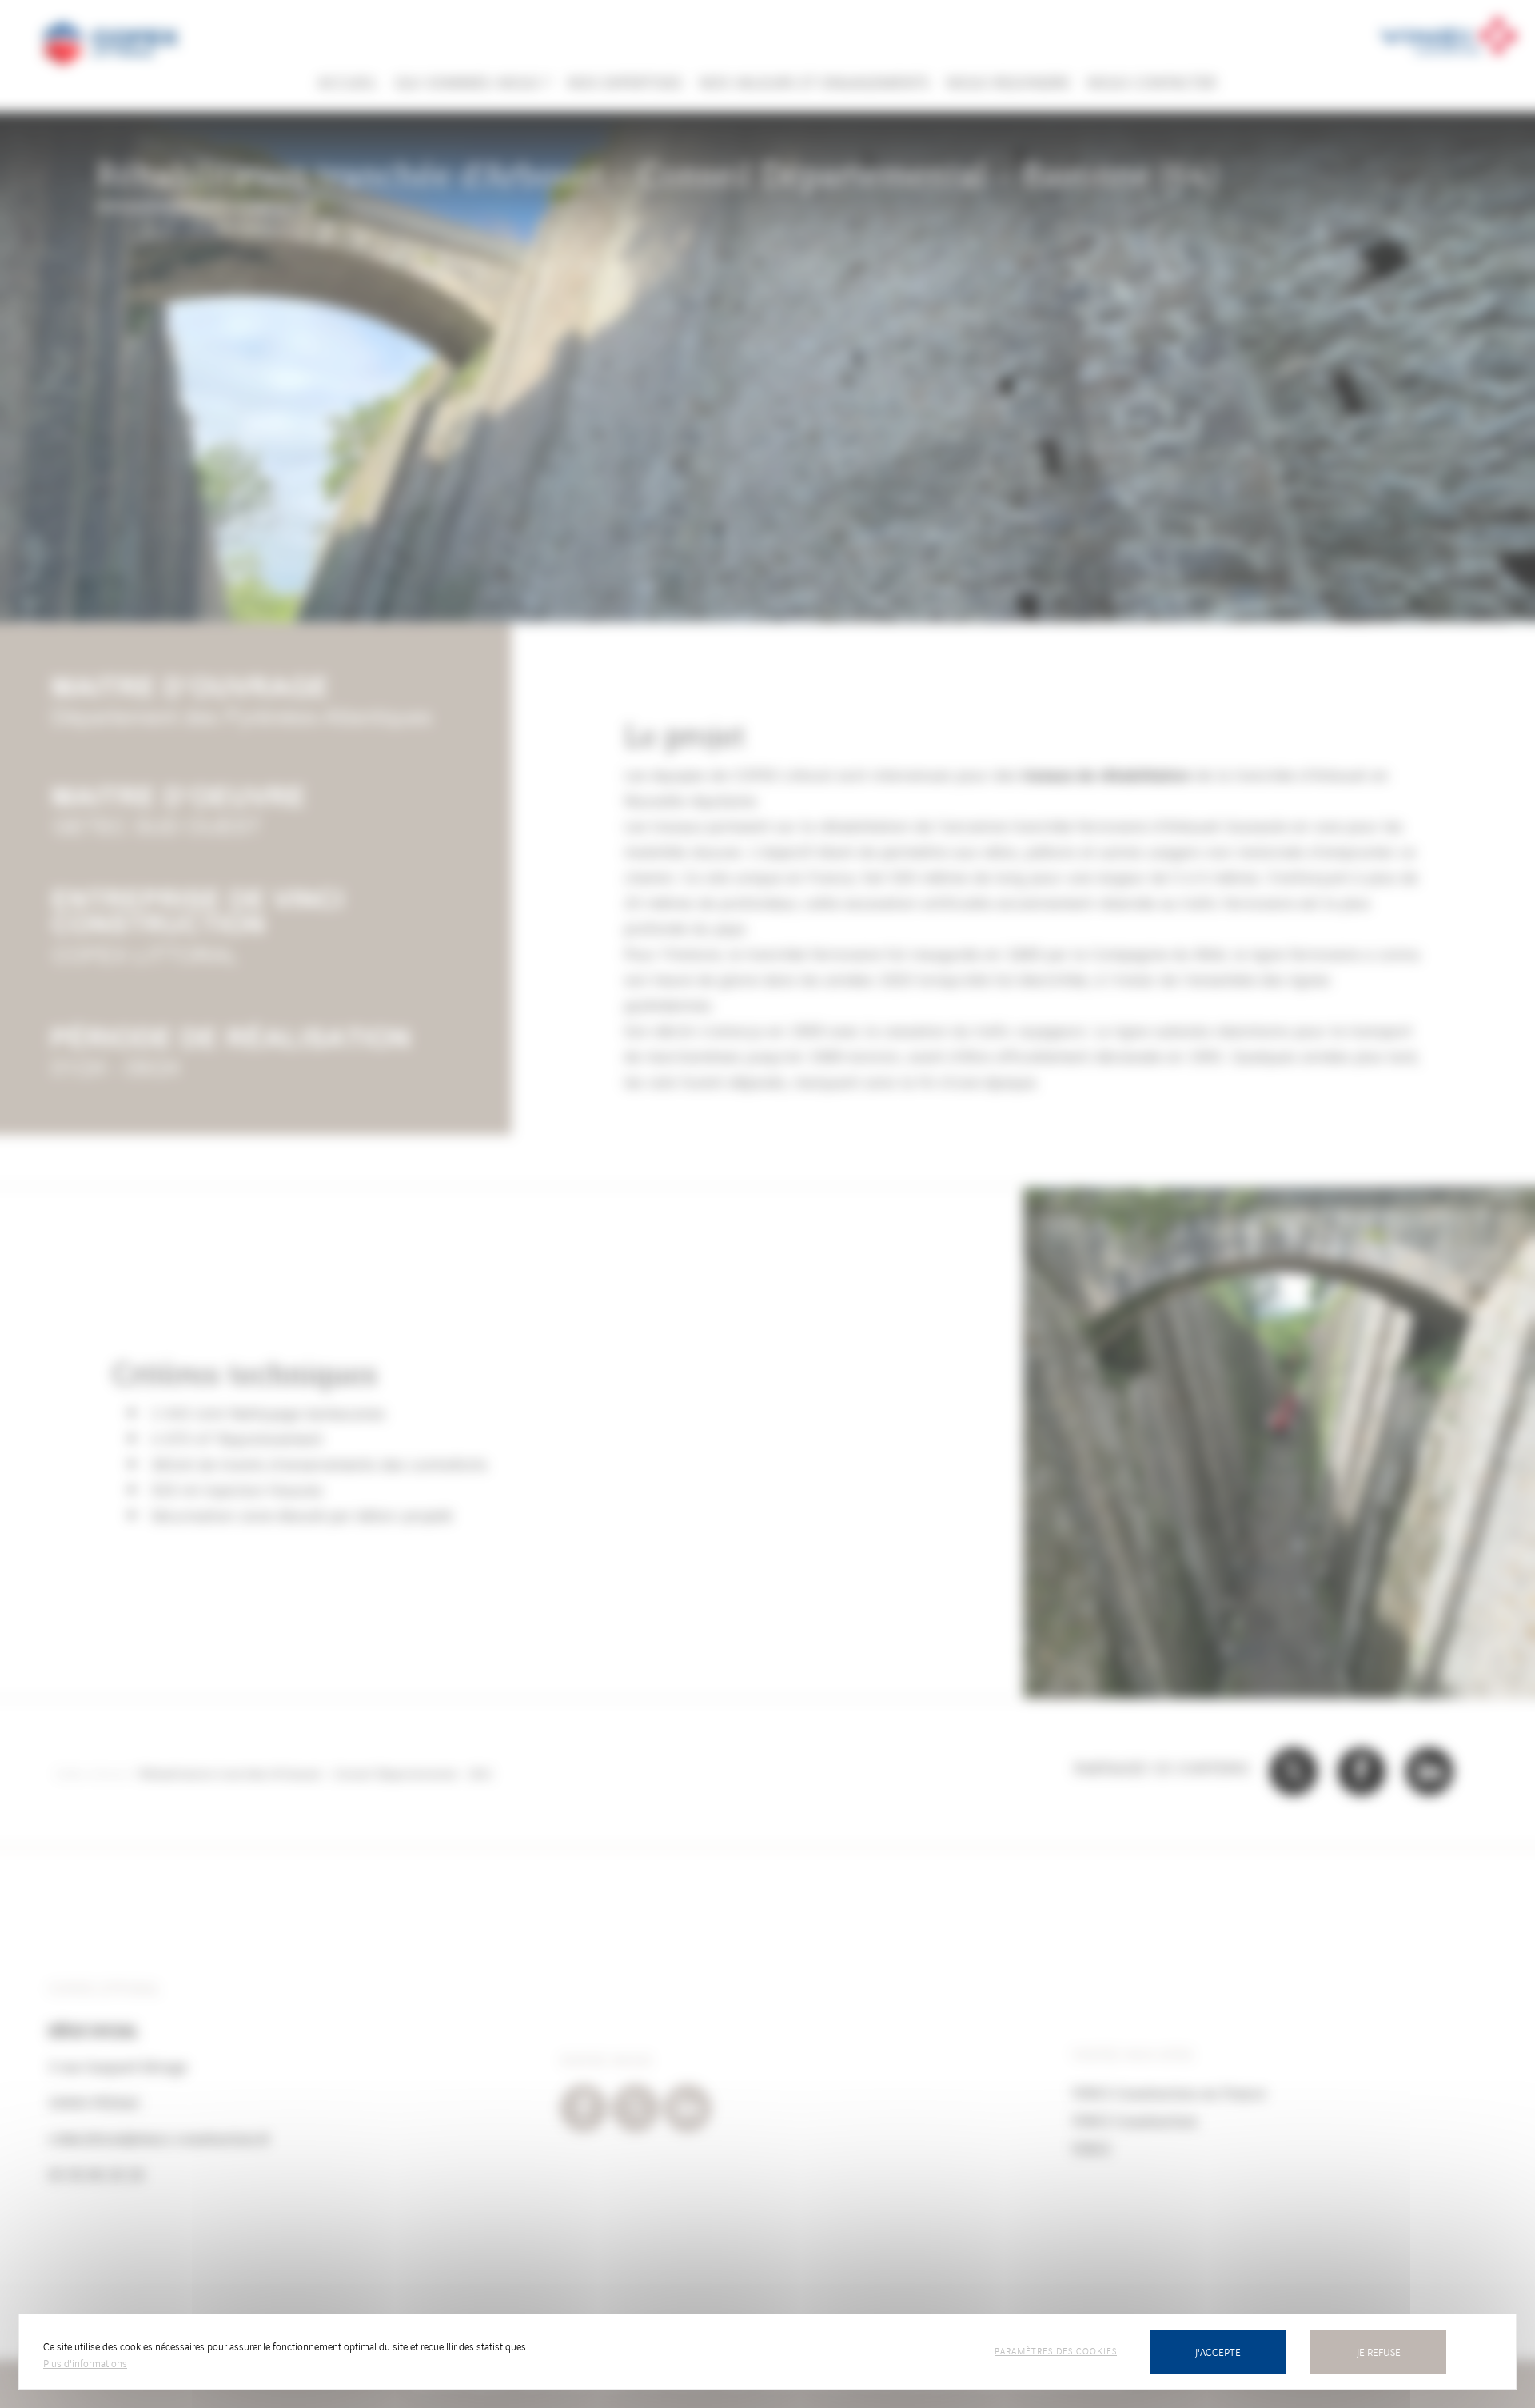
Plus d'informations (85, 2363)
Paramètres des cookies (1056, 2350)
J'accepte (1218, 2352)
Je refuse (1379, 2352)
